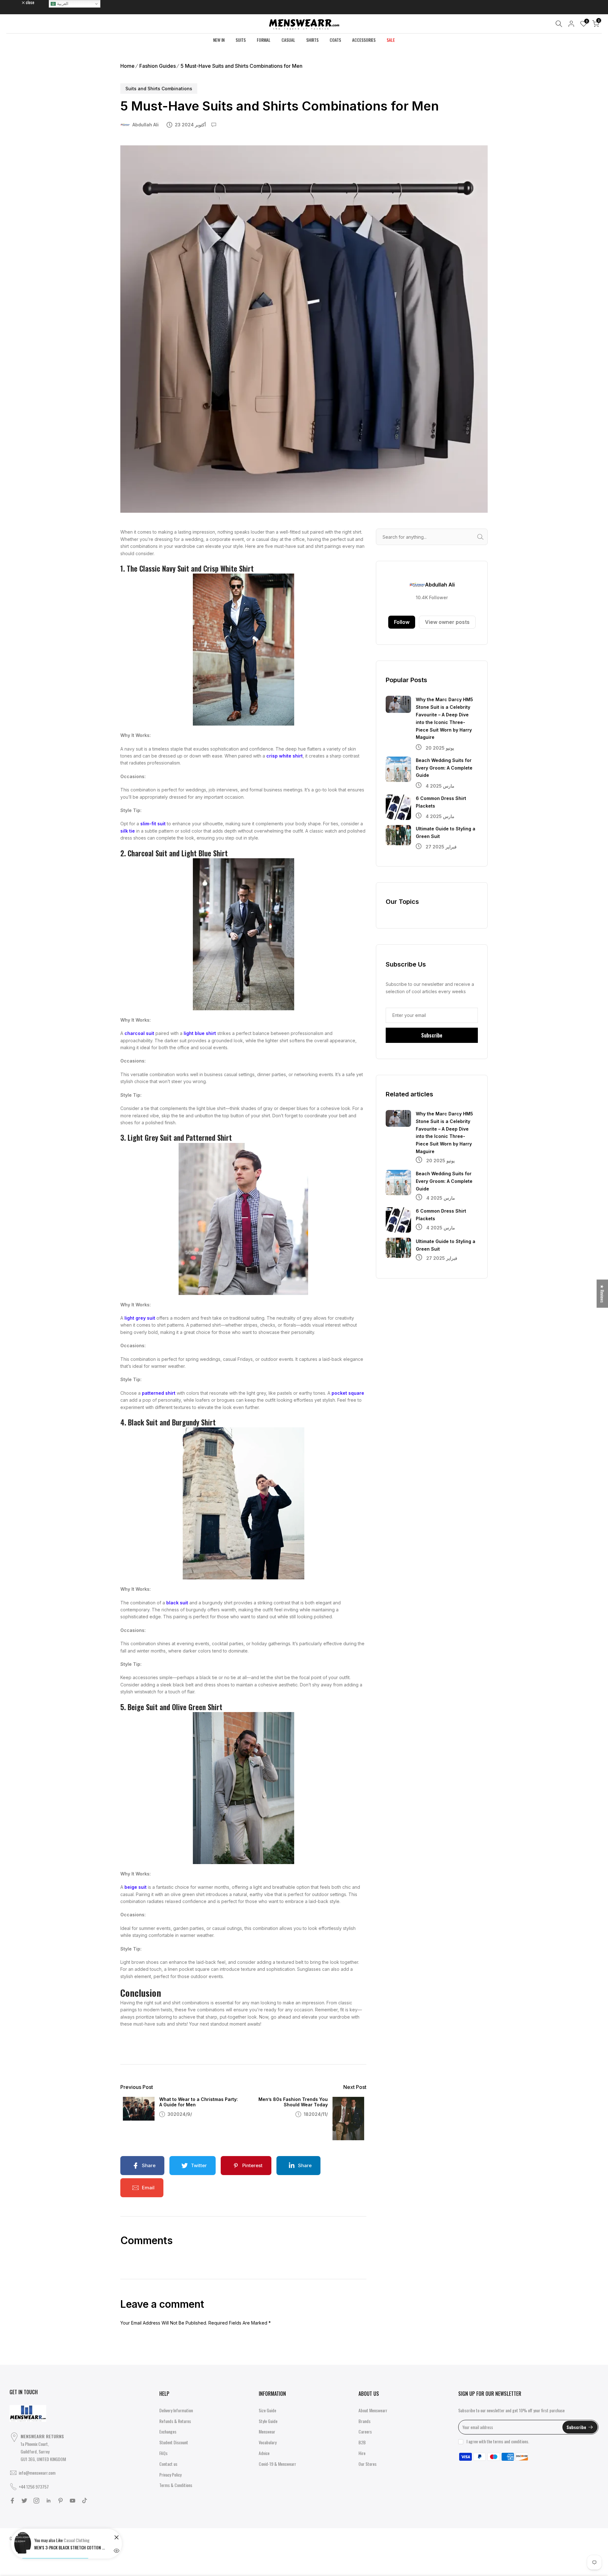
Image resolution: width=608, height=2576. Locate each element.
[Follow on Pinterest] (60, 2501)
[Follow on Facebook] (12, 2501)
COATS (335, 40)
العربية (62, 4)
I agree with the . (498, 2441)
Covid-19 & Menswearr (277, 2464)
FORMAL (264, 40)
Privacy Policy (170, 2474)
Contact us (168, 2464)
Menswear (267, 2431)
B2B (362, 2442)
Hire (362, 2453)
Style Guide (268, 2421)
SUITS (241, 40)
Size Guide (267, 2410)
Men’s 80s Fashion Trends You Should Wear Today (293, 2102)
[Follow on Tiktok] (85, 2501)
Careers (365, 2431)
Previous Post (137, 2087)
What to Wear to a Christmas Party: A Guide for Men (199, 2102)
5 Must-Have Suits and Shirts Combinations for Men (241, 66)
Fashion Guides (158, 66)
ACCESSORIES (364, 40)
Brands (364, 2421)
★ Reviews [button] (602, 1294)
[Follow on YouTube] (73, 2501)
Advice (264, 2453)
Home (127, 66)
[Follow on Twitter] (24, 2501)
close (17, 2)
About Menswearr (373, 2410)
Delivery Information (176, 2410)
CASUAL (288, 40)
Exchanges (168, 2431)
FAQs (163, 2453)
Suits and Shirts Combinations (159, 89)
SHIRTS (312, 40)
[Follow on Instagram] (36, 2501)
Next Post (355, 2087)
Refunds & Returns (175, 2421)
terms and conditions (511, 2441)
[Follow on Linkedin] (48, 2501)
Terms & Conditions (176, 2485)
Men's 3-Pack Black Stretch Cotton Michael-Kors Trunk (71, 2547)
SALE (391, 40)
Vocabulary (268, 2442)
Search (482, 537)
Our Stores (367, 2464)
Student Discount (174, 2442)
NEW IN (219, 40)
